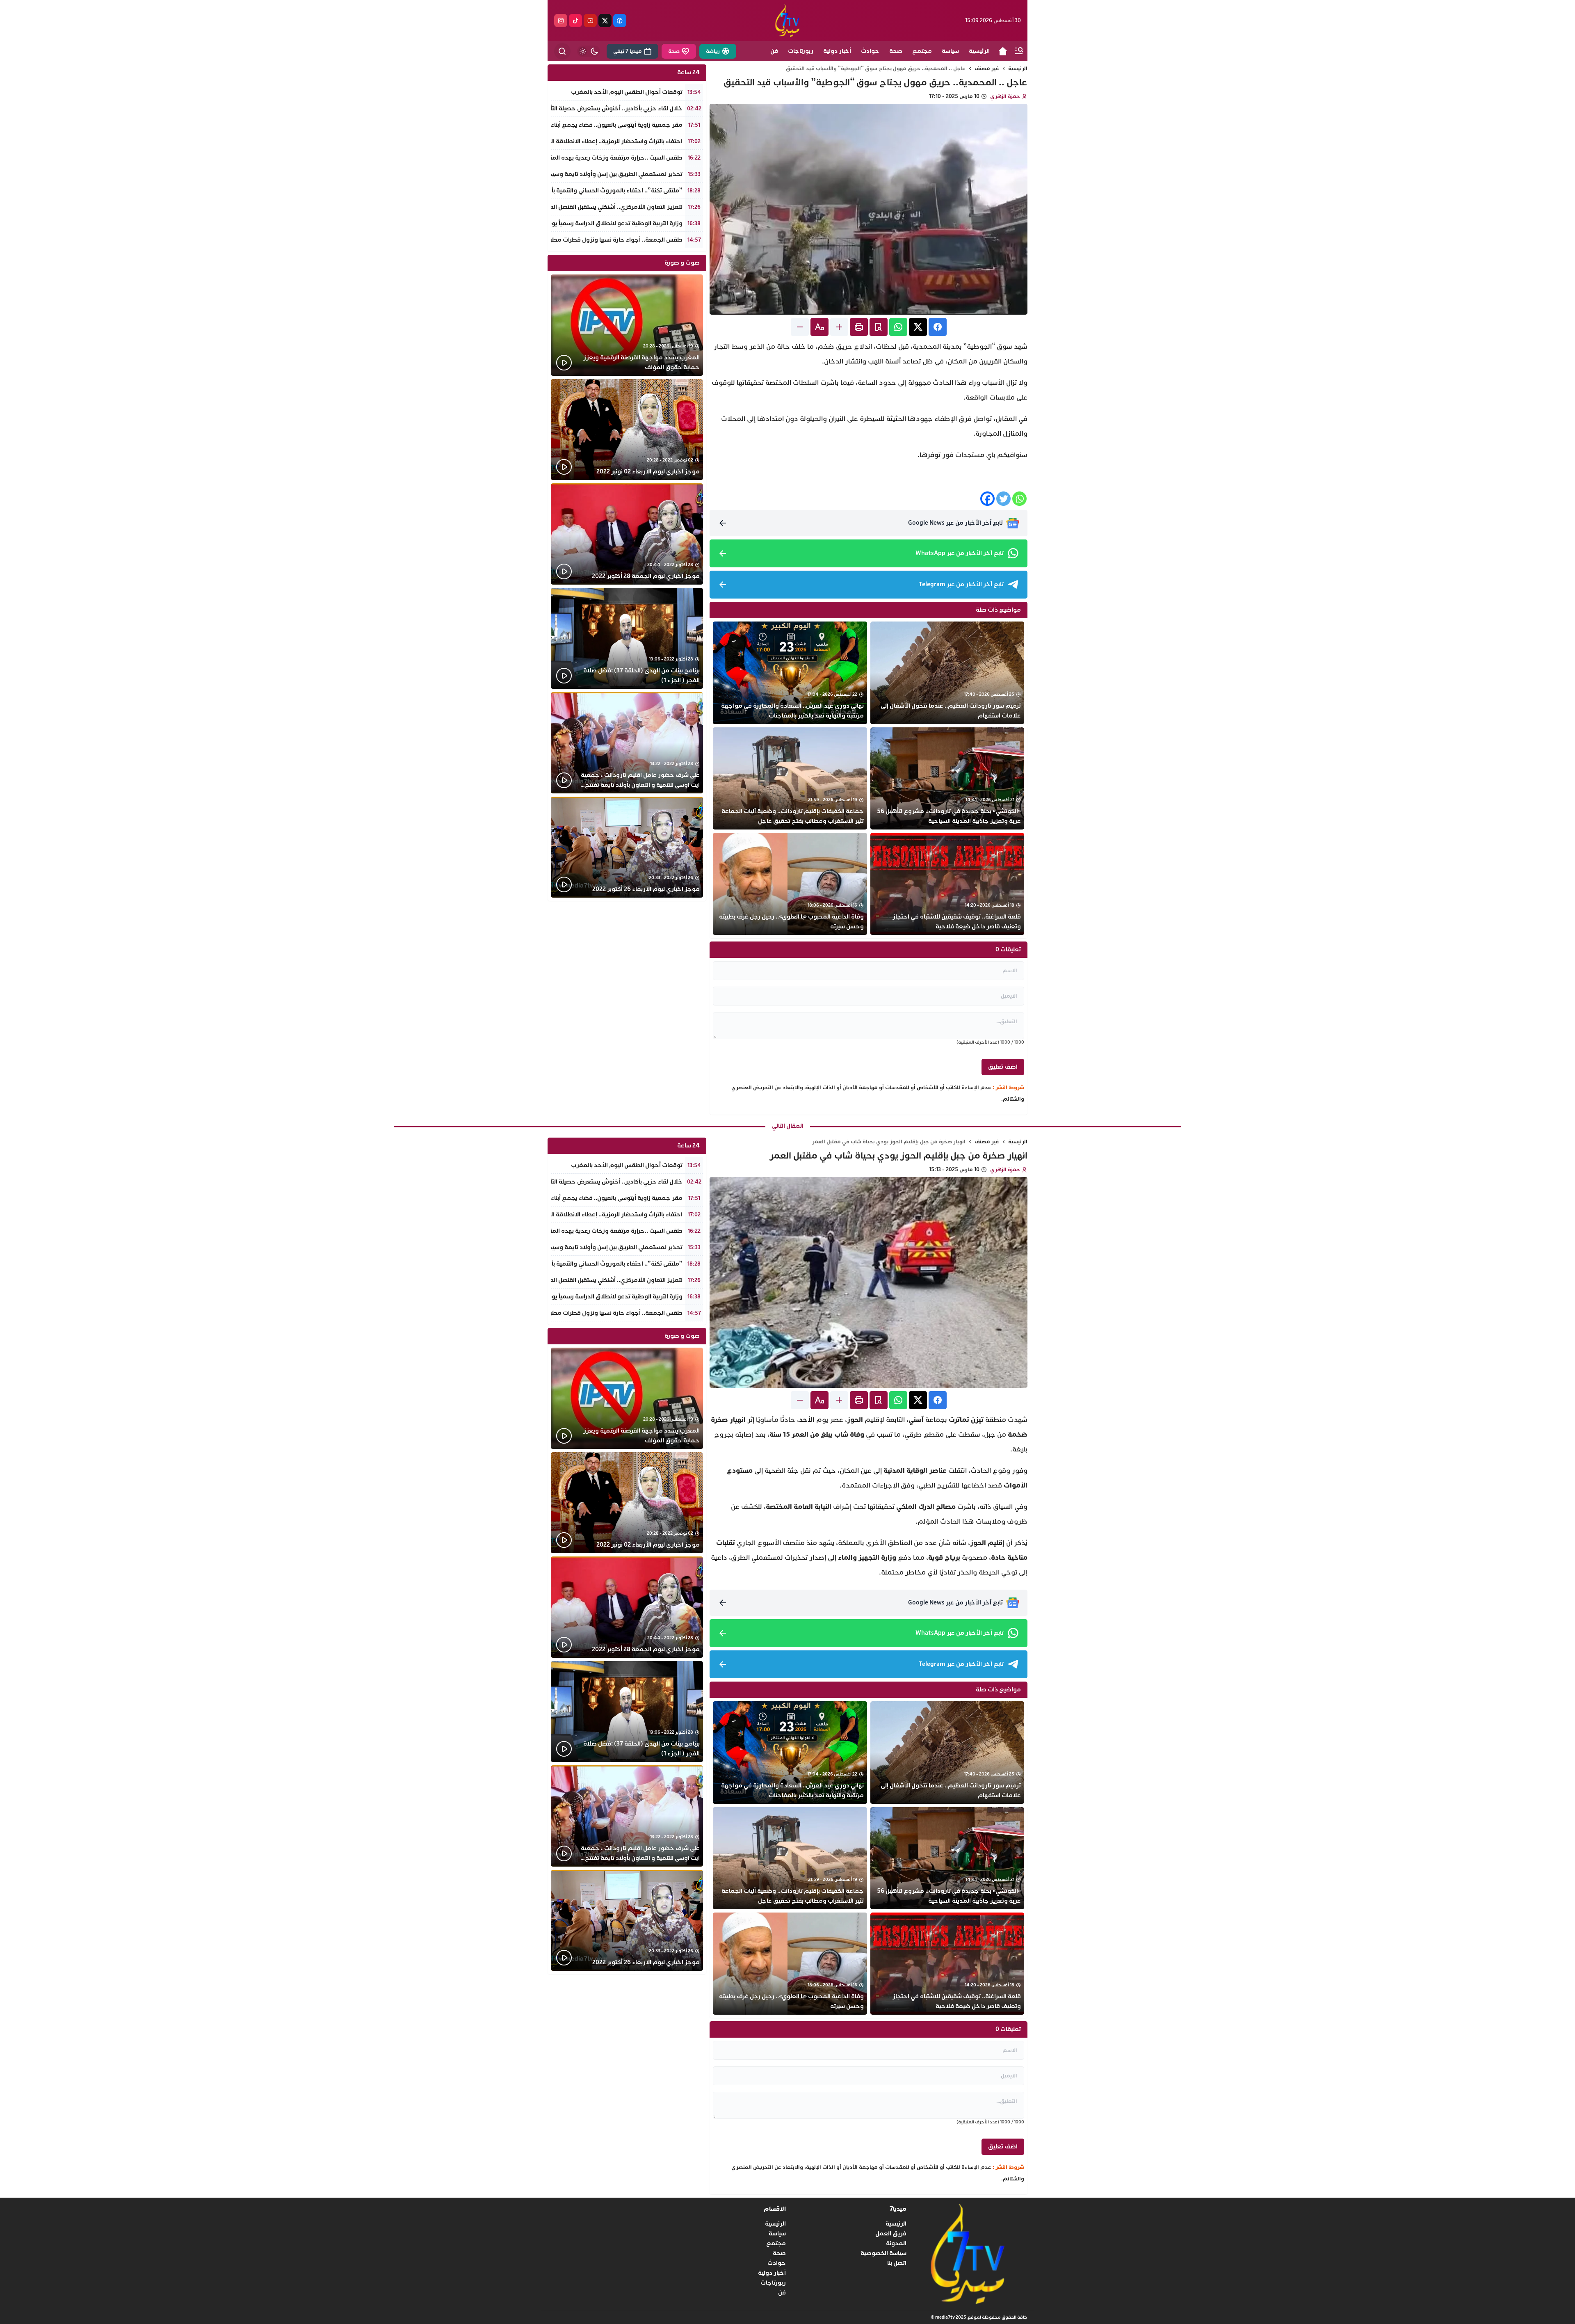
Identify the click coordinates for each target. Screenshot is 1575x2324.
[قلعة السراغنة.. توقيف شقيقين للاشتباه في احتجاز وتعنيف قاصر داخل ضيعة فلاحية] (947, 884)
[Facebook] (987, 499)
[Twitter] (1003, 499)
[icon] (1003, 51)
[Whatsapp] (1019, 499)
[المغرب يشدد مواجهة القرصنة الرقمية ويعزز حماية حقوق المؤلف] (627, 325)
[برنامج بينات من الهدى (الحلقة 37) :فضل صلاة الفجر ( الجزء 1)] (627, 639)
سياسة (777, 2234)
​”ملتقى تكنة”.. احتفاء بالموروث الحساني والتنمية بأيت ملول (606, 191)
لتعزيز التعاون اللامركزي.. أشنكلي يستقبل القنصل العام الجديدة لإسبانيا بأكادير (583, 207)
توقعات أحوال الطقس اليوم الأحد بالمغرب (627, 92)
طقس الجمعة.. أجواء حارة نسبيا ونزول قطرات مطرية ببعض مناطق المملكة (584, 240)
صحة (779, 2253)
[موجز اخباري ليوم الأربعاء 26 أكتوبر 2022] (627, 847)
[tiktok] (575, 21)
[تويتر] (605, 21)
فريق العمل (891, 2234)
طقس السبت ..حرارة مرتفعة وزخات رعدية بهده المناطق (610, 158)
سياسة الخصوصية (883, 2253)
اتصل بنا (897, 2263)
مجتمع (776, 2243)
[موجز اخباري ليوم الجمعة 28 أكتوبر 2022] (627, 534)
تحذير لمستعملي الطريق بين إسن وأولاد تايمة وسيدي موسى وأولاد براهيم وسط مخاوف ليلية (561, 174)
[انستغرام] (561, 21)
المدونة (896, 2243)
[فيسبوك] (620, 21)
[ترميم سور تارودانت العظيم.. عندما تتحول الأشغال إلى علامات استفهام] (947, 673)
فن (782, 2293)
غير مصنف (987, 69)
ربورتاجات (773, 2283)
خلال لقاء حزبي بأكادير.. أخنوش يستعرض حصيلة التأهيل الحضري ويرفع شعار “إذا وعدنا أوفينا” (561, 109)
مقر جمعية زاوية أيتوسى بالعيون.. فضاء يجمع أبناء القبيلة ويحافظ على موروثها (580, 125)
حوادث (777, 2263)
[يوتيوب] (590, 21)
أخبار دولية (772, 2273)
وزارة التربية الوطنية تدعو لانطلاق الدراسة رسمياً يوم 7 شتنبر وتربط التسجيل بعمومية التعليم (563, 223)
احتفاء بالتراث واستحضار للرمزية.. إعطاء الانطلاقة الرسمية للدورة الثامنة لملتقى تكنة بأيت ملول (562, 141)
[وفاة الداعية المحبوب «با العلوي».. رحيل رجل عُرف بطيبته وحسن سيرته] (790, 884)
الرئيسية (1018, 69)
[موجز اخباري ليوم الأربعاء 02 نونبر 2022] (627, 430)
